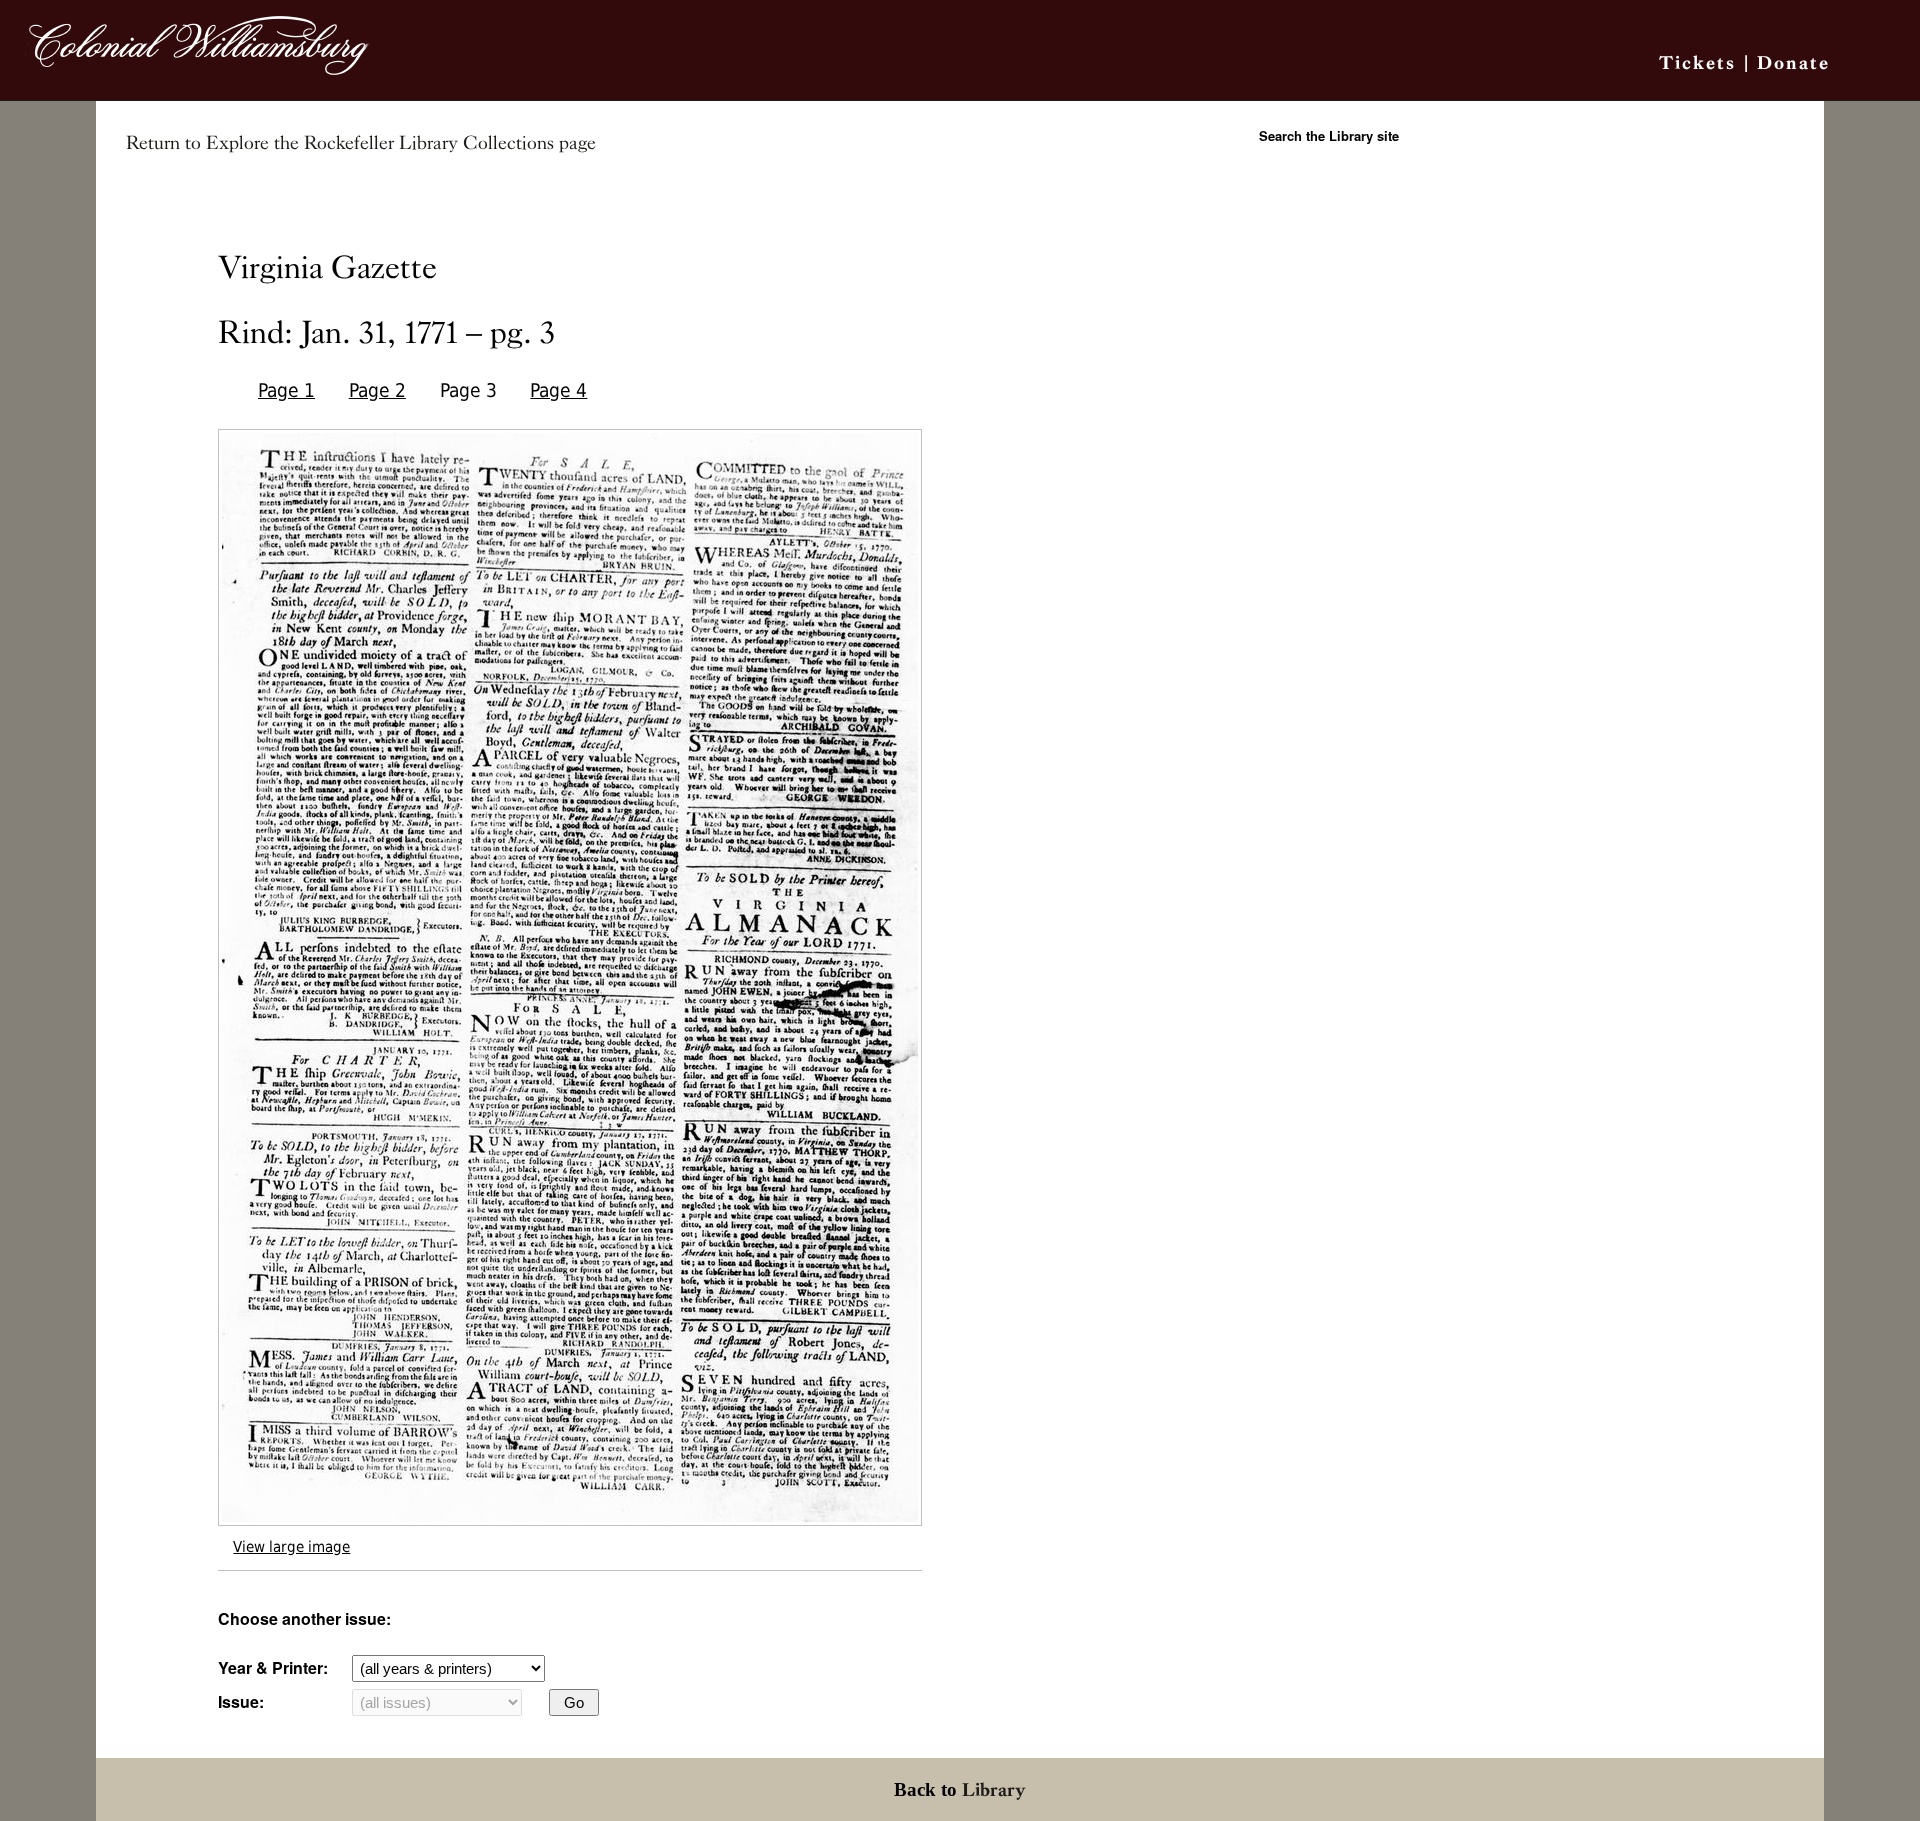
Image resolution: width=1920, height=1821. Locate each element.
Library (994, 1789)
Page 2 (377, 390)
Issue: (241, 1701)
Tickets (1697, 62)
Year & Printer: (273, 1667)
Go (574, 1702)
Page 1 (286, 390)
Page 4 (558, 390)
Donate (1793, 62)
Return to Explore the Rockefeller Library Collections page (361, 143)
